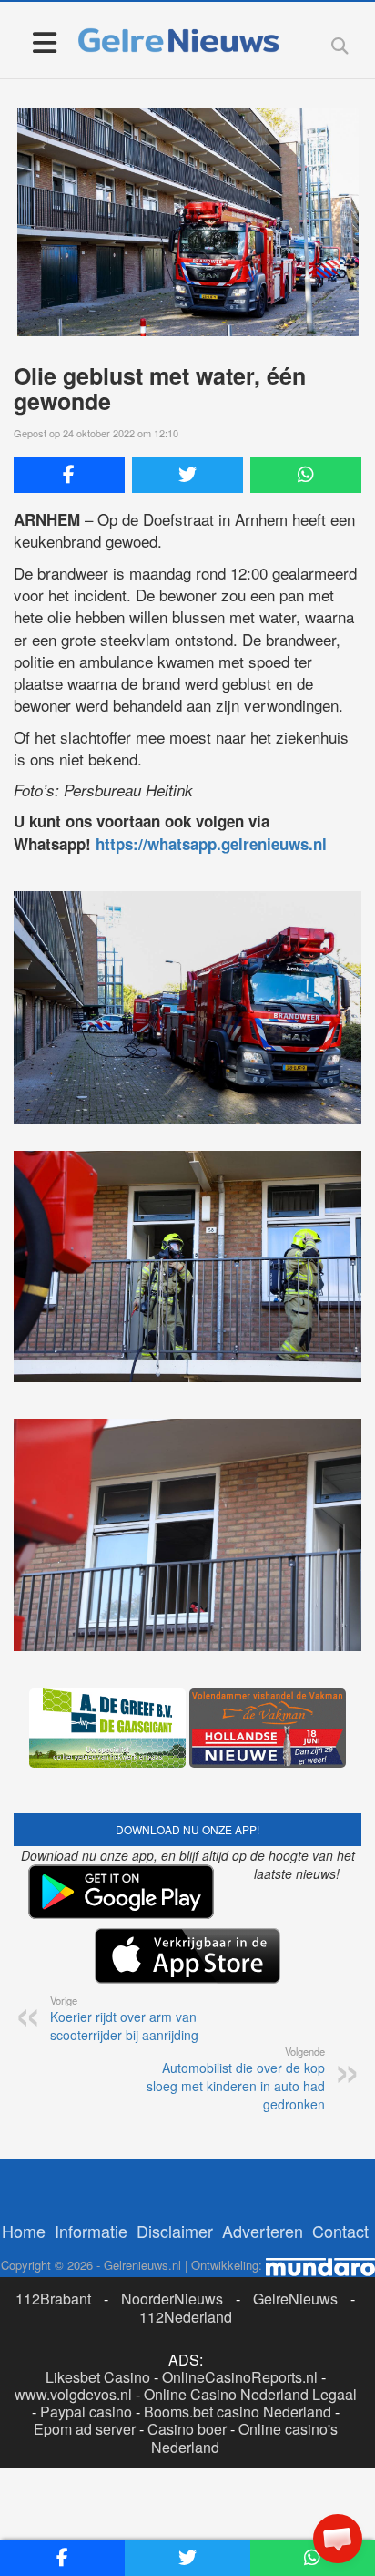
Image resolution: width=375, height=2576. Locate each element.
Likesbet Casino (98, 2377)
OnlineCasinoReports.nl (240, 2377)
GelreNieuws (295, 2299)
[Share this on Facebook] (69, 475)
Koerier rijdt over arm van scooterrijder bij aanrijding (124, 2018)
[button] (338, 2539)
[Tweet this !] (187, 475)
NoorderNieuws (172, 2299)
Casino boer (187, 2429)
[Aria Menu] (44, 41)
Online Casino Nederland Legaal (250, 2394)
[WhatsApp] (306, 475)
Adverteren (263, 2231)
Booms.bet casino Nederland (238, 2412)
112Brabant (53, 2299)
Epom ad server (85, 2429)
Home (24, 2231)
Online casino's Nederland (244, 2437)
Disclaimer (175, 2231)
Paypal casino (86, 2412)
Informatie (91, 2231)
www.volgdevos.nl (73, 2394)
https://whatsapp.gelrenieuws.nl (211, 844)
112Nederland (186, 2317)
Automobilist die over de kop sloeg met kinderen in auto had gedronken (236, 2078)
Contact (340, 2231)
